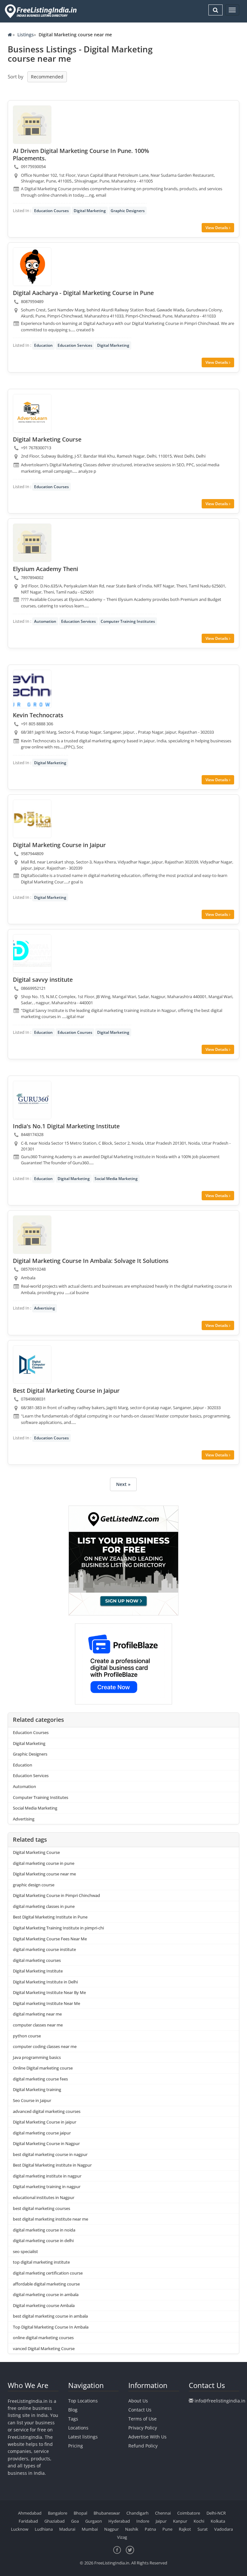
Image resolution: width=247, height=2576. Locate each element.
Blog (73, 2410)
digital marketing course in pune (44, 1863)
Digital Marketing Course (36, 1852)
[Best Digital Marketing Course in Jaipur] (32, 1364)
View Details (217, 228)
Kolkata (218, 2521)
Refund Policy (143, 2446)
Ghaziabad (55, 2521)
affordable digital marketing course (46, 2284)
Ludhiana (44, 2529)
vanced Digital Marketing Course (44, 2348)
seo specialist (25, 2251)
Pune (167, 2529)
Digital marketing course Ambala (44, 2305)
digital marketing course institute (44, 1949)
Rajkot (185, 2529)
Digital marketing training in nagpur (47, 2187)
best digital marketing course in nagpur (50, 2154)
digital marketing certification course (48, 2273)
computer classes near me (38, 2025)
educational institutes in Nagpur (44, 2197)
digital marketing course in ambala (46, 2294)
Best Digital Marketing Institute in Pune (50, 1917)
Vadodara (224, 2529)
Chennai (163, 2513)
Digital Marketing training (37, 2089)
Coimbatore (189, 2513)
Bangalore (58, 2513)
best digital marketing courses (41, 2208)
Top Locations (83, 2401)
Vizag (122, 2537)
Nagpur (111, 2529)
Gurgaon (94, 2521)
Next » (123, 1484)
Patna (150, 2529)
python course (27, 2036)
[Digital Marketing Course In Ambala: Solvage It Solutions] (32, 1235)
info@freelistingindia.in (220, 2401)
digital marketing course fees (40, 2079)
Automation (45, 621)
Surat (203, 2529)
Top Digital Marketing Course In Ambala (51, 2327)
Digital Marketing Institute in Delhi (45, 1982)
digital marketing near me (37, 2014)
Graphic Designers (128, 211)
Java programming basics (37, 2057)
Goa (75, 2521)
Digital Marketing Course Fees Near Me (50, 1939)
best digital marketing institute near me (50, 2219)
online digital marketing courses (43, 2338)
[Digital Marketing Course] (32, 413)
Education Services (75, 345)
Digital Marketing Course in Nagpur (46, 2143)
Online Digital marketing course (43, 2068)
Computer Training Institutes (128, 621)
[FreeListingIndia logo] (41, 11)
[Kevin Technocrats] (32, 689)
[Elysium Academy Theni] (32, 543)
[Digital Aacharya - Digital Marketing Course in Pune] (32, 267)
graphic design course (34, 1885)
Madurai (67, 2529)
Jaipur (161, 2521)
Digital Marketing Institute (38, 1971)
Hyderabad (119, 2521)
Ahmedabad (30, 2513)
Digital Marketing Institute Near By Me (49, 1992)
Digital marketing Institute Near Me (46, 2003)
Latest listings (83, 2437)
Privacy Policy (143, 2428)
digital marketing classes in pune (44, 1906)
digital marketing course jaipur (42, 2133)
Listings (26, 35)
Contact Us (140, 2410)
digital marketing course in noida (44, 2230)
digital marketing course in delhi (43, 2241)
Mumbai (90, 2529)
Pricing (76, 2446)
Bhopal (80, 2513)
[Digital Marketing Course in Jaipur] (32, 819)
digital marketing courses (37, 1960)
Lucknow (20, 2529)
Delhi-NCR (216, 2513)
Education (43, 345)
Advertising (45, 1308)
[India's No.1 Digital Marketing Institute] (32, 1100)
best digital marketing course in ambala (50, 2316)
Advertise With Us (147, 2437)
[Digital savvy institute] (32, 953)
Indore (143, 2521)
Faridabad (28, 2521)
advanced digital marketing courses (47, 2111)
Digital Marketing (90, 211)
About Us (138, 2401)
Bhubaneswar (107, 2513)
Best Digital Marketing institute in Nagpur (52, 2165)
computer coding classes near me (45, 2046)
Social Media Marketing (116, 1179)
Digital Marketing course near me (44, 1874)
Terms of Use (142, 2419)
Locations (78, 2428)
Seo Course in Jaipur (32, 2100)
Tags (73, 2419)
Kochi (199, 2521)
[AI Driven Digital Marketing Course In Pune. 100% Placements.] (32, 125)
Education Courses (51, 211)
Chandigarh (137, 2513)
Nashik (132, 2529)
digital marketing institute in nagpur (47, 2176)
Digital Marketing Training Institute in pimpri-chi (58, 1928)
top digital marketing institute (41, 2262)
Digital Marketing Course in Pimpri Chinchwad (56, 1895)
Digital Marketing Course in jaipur (45, 2122)
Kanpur (180, 2521)
